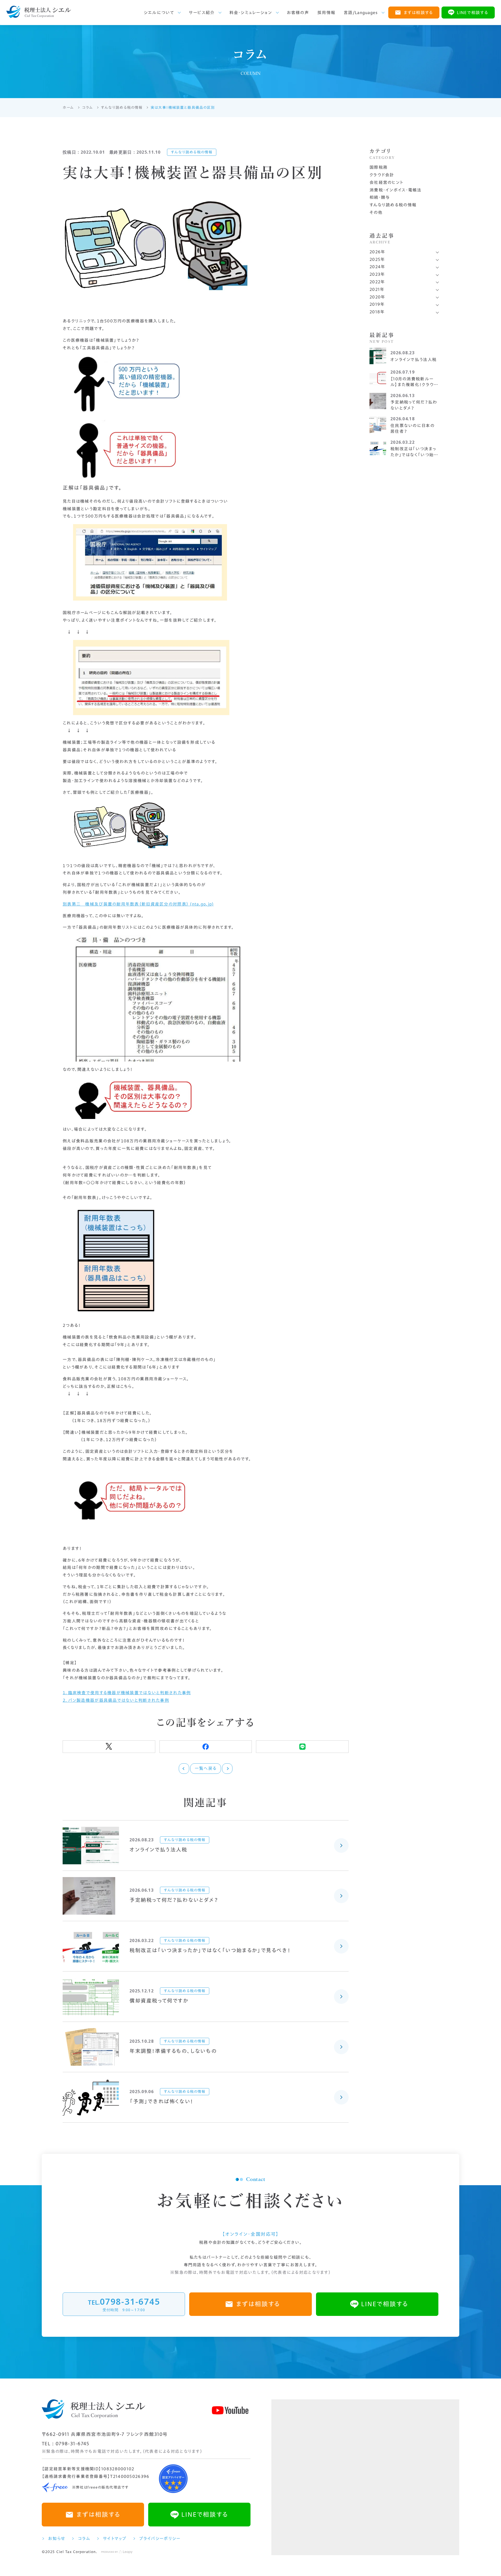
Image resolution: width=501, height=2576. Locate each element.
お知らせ (57, 2538)
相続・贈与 (380, 197)
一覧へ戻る (206, 1768)
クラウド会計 (382, 175)
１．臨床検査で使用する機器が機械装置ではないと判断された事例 (127, 1693)
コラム (87, 107)
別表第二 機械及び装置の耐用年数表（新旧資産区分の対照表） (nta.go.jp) (138, 904)
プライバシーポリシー (160, 2538)
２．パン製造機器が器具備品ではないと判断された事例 (116, 1700)
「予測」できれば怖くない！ (161, 2101)
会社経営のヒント (386, 182)
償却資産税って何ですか (159, 2000)
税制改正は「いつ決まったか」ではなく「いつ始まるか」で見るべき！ (210, 1950)
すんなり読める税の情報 (122, 107)
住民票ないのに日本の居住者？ (412, 428)
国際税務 (378, 167)
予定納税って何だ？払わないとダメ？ (174, 1900)
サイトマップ (115, 2538)
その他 (376, 212)
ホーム (68, 107)
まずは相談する (418, 13)
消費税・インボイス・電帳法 (396, 190)
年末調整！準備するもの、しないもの (173, 2051)
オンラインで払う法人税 (158, 1849)
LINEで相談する (473, 13)
